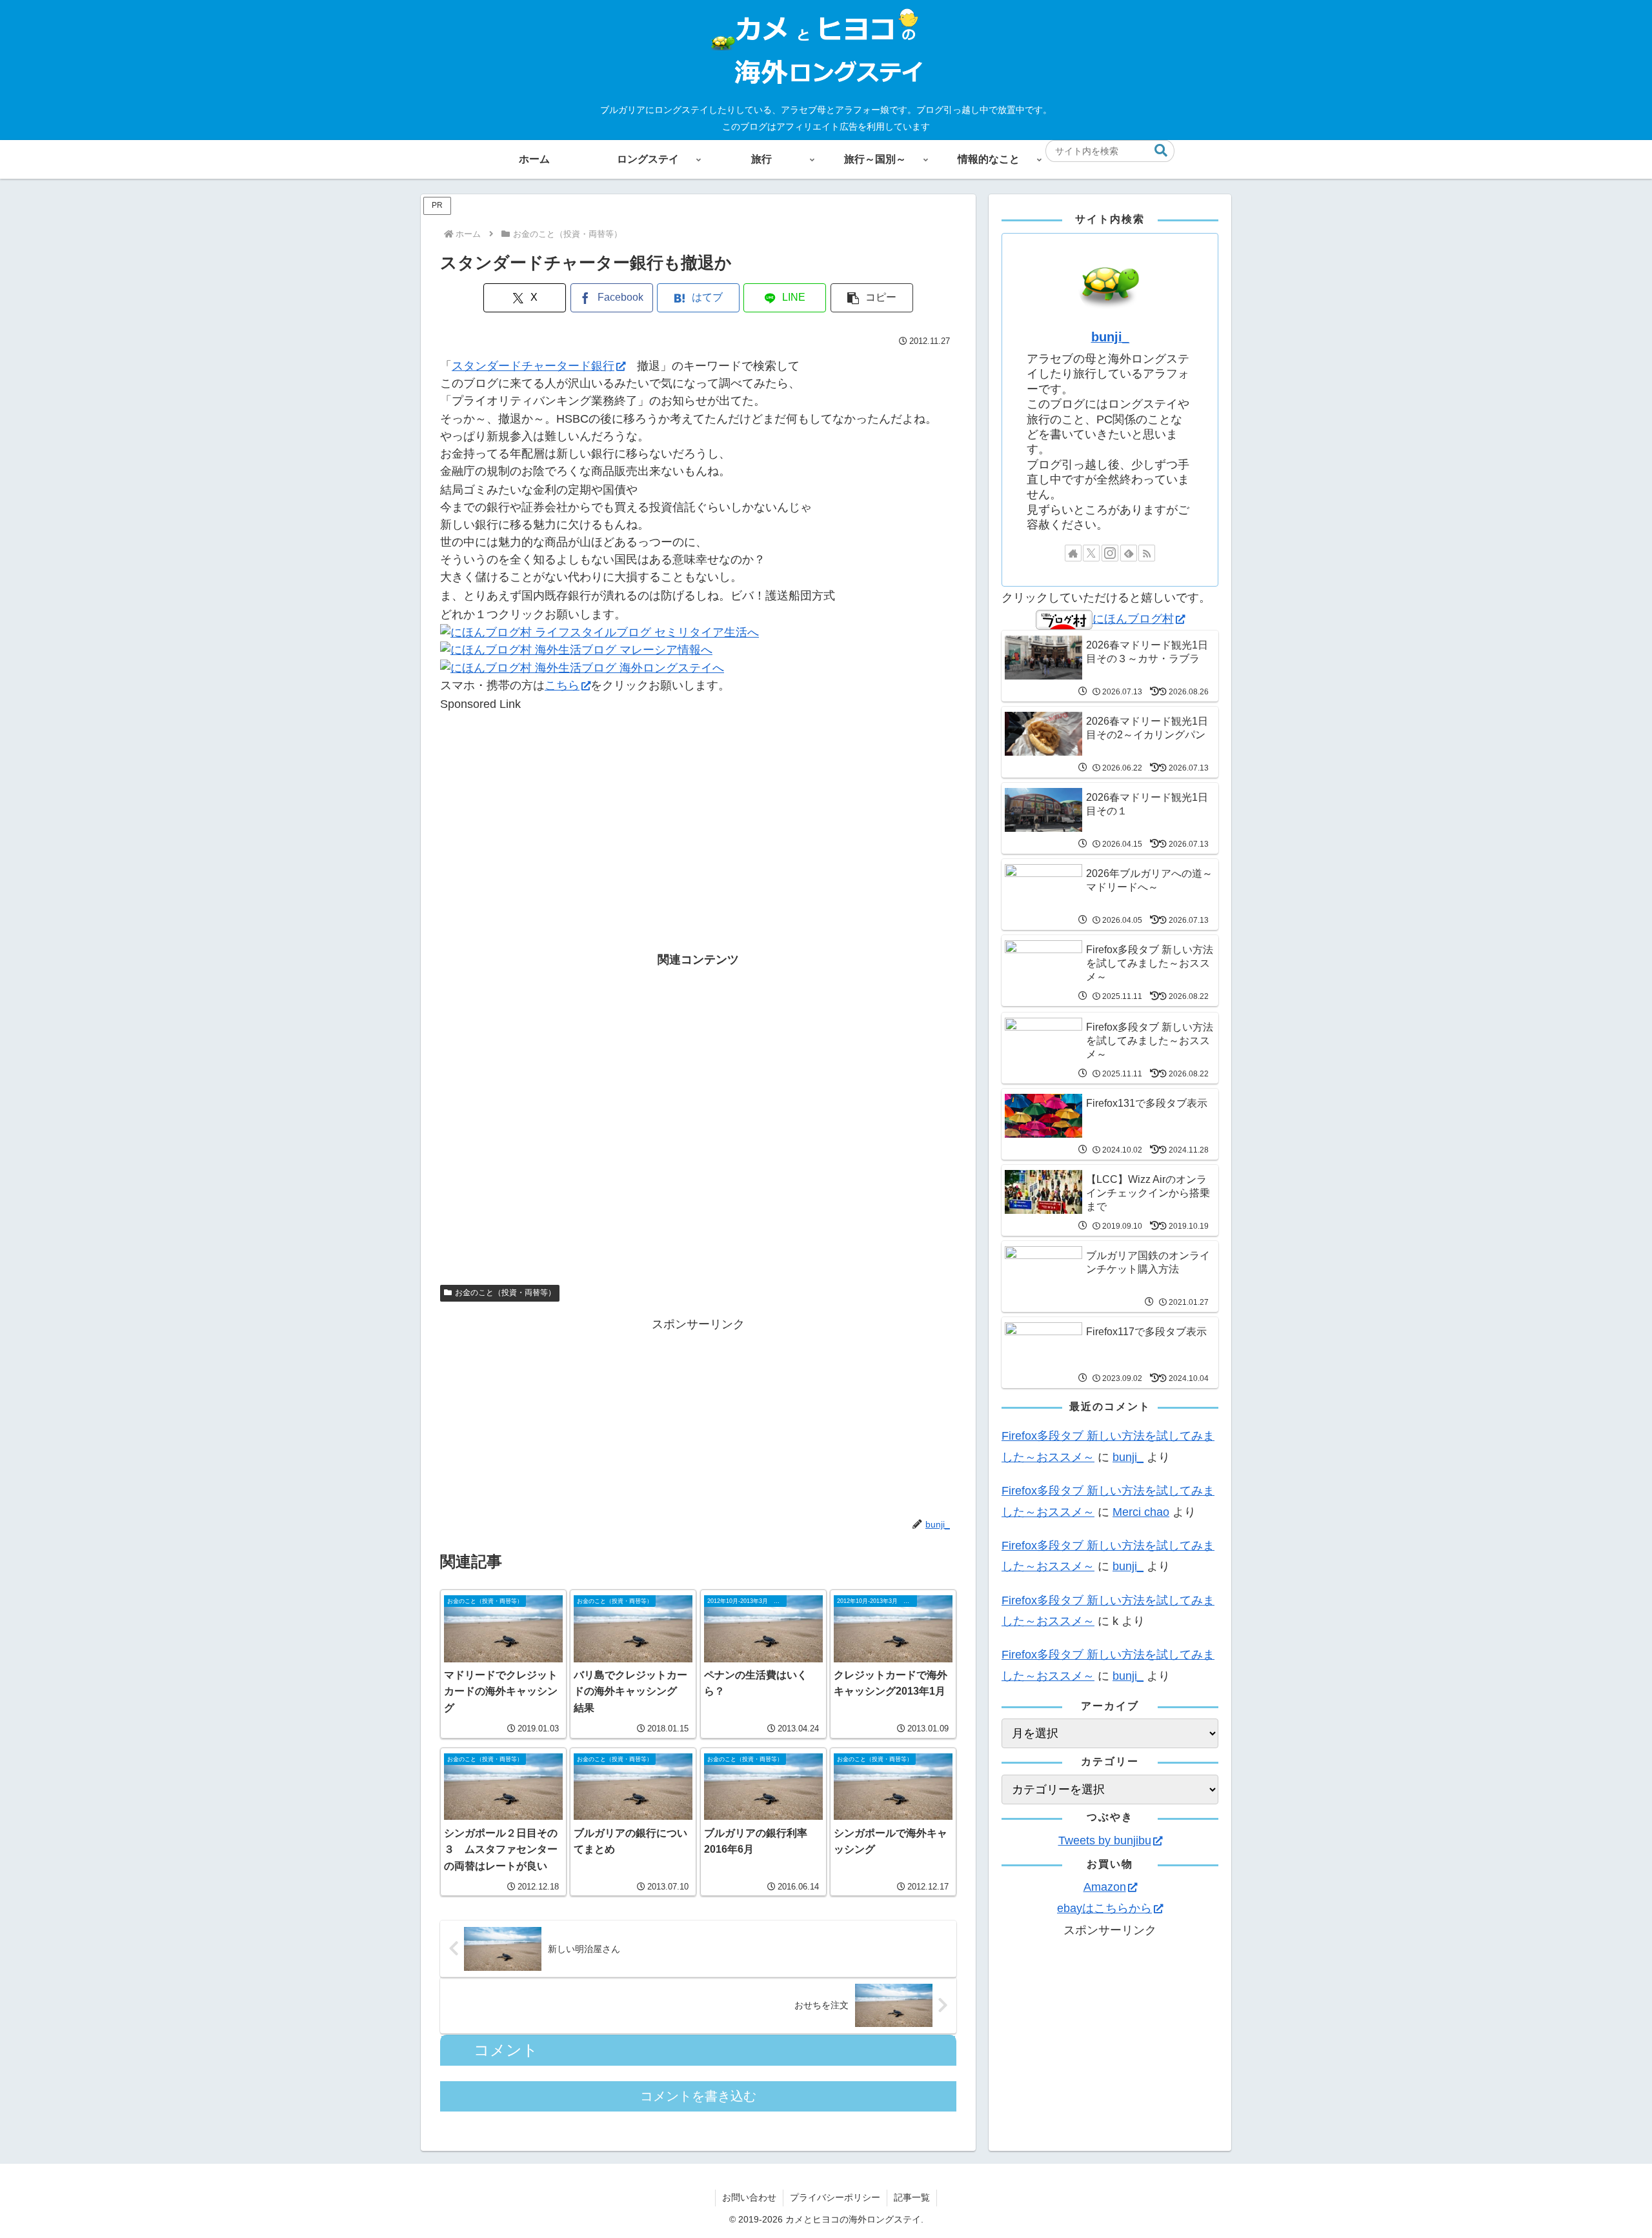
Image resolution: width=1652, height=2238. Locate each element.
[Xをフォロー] (1091, 553)
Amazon (1105, 1887)
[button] (1161, 151)
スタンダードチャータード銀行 (533, 366)
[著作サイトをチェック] (1073, 553)
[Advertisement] (698, 803)
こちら (562, 685)
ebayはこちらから (1104, 1908)
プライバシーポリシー (835, 2197)
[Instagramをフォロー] (1110, 553)
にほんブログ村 (1133, 619)
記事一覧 (912, 2197)
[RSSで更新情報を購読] (1147, 553)
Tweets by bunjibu (1105, 1840)
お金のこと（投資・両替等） (505, 1293)
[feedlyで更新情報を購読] (1129, 553)
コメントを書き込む (698, 2096)
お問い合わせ (749, 2197)
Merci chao (1141, 1512)
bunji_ (1110, 337)
